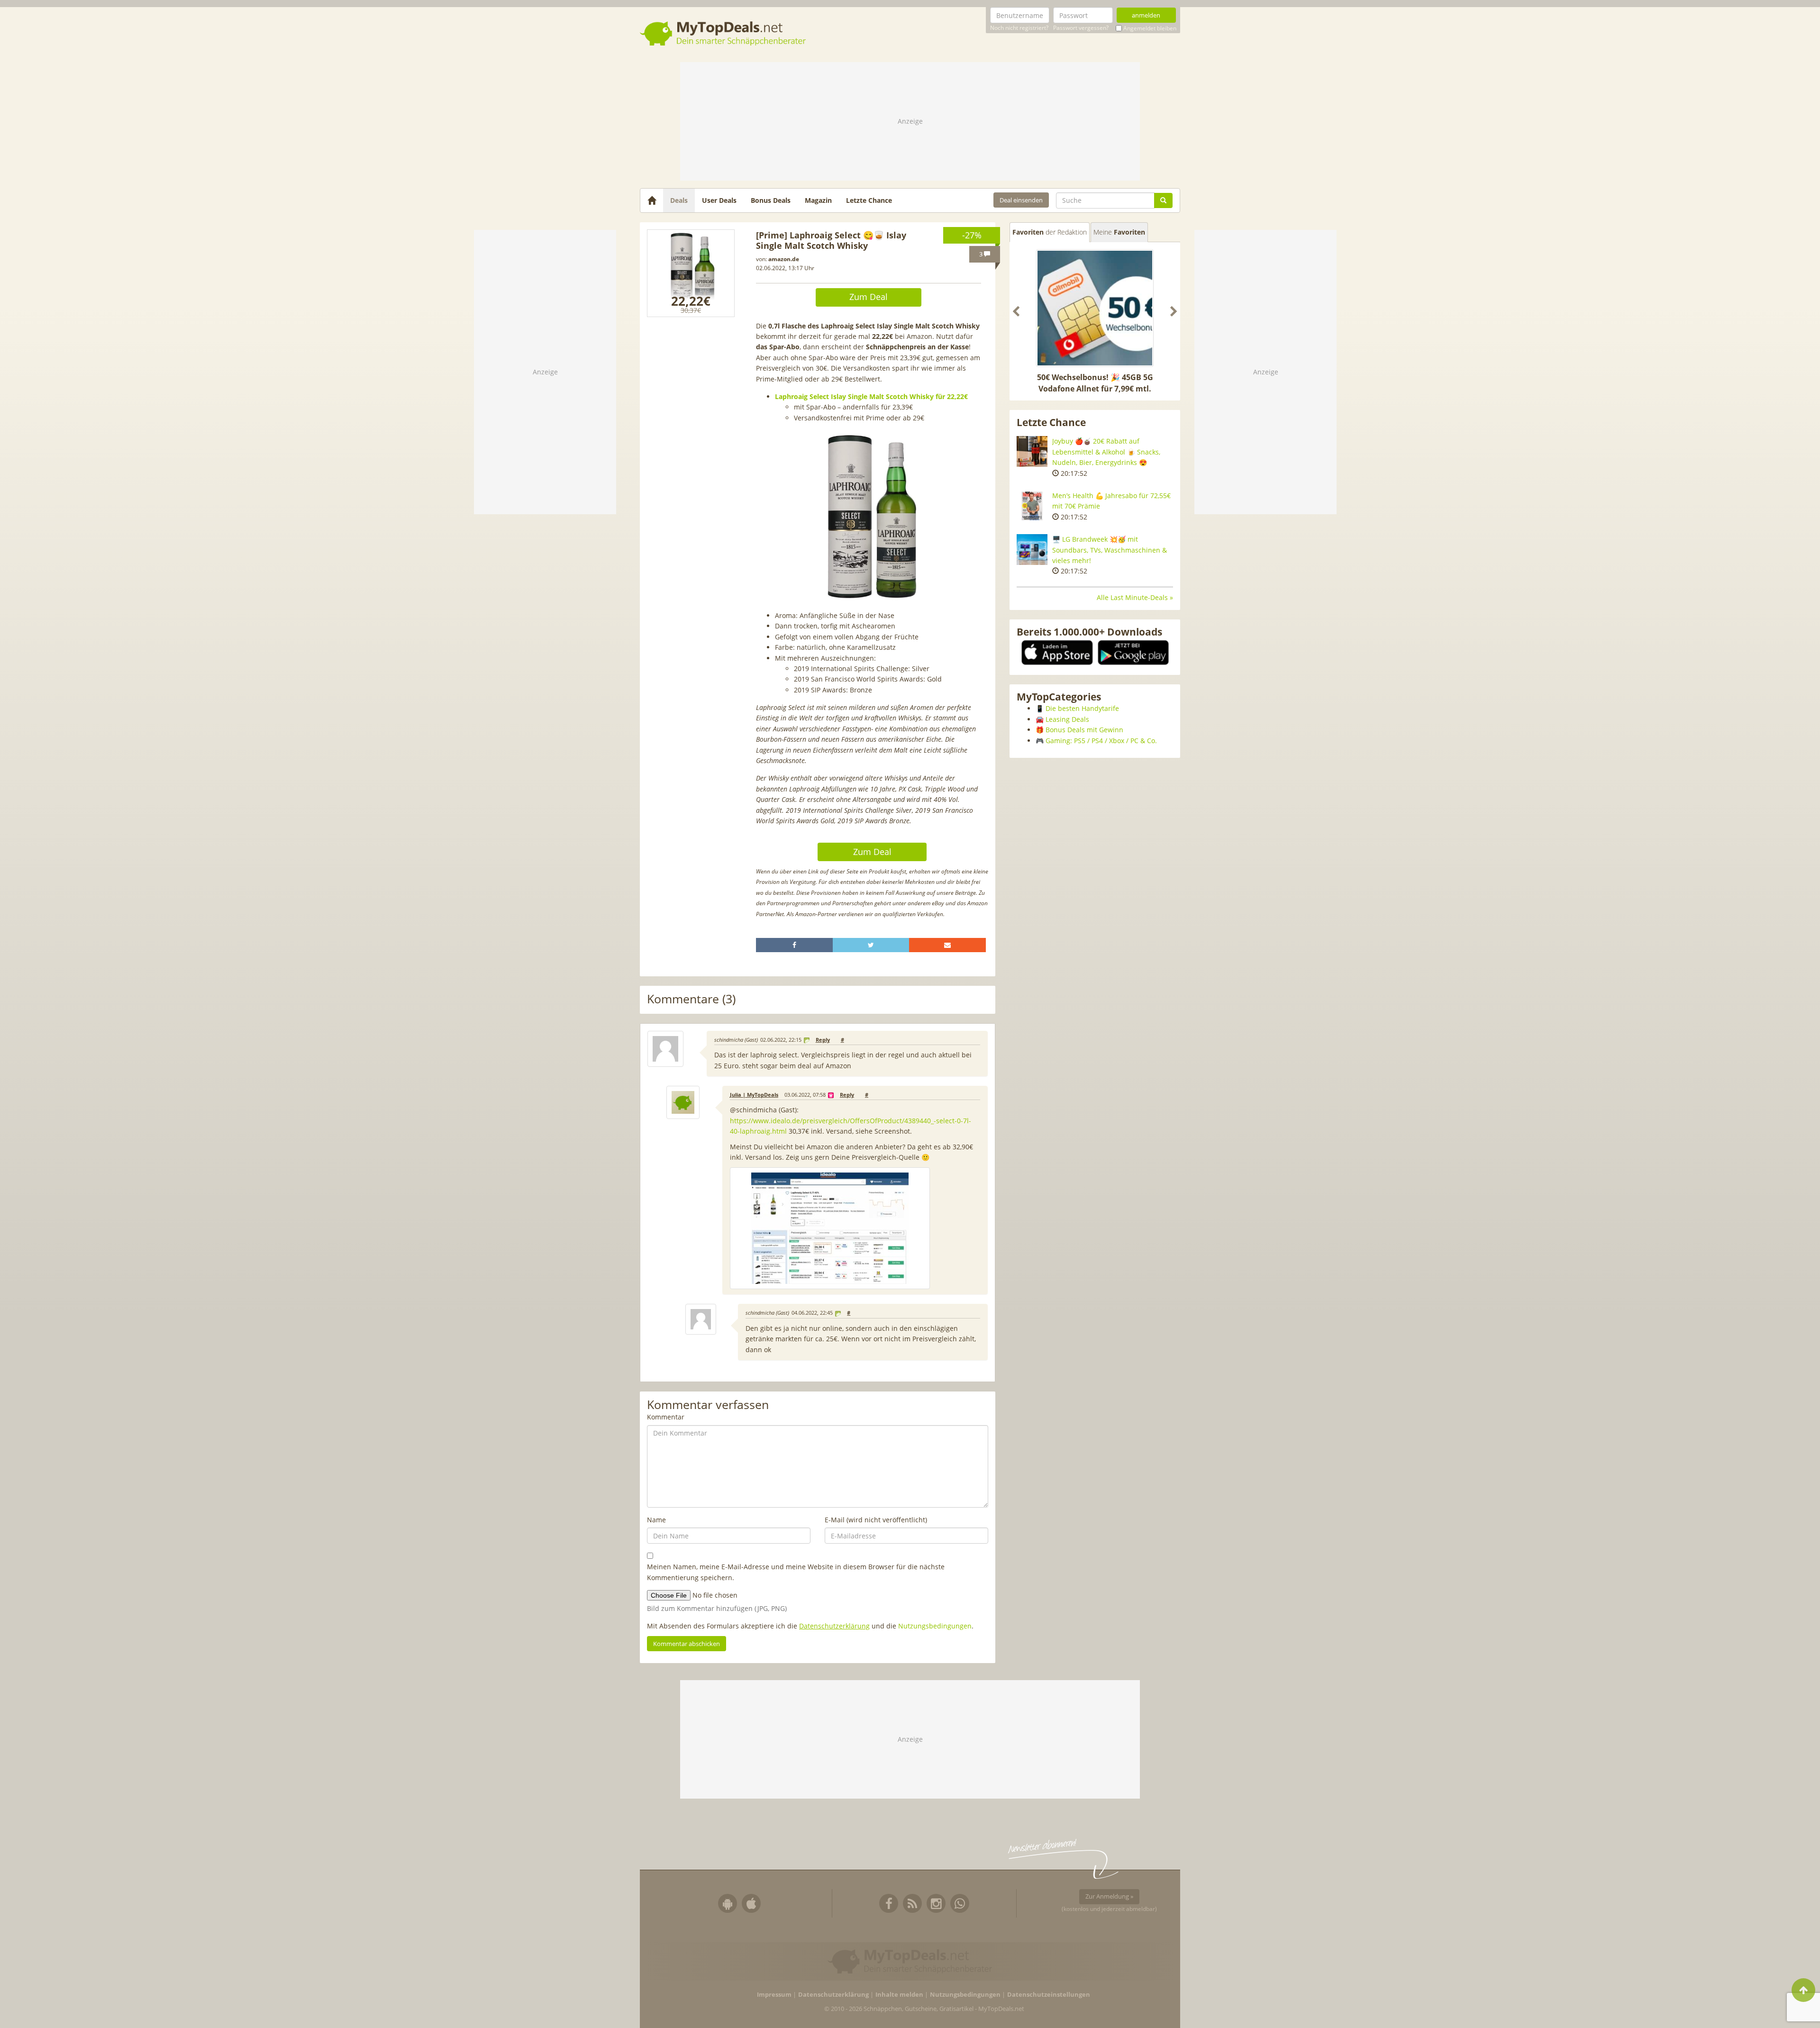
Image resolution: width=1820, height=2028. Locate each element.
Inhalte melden (899, 1995)
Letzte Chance (869, 200)
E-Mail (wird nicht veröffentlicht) (876, 1520)
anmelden (1146, 15)
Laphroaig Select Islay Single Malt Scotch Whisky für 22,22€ (871, 396)
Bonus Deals (771, 200)
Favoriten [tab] (1050, 232)
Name (656, 1520)
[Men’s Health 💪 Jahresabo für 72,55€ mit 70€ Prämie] (1032, 506)
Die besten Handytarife (1082, 708)
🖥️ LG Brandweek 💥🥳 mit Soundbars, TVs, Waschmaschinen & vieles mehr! (1110, 550)
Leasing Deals (1067, 719)
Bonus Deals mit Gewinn (1084, 730)
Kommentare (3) (691, 999)
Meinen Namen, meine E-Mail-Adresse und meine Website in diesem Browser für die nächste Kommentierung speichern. (796, 1572)
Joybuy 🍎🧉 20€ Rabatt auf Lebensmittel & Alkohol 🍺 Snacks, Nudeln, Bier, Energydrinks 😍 (1106, 452)
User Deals (719, 200)
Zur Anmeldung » (1109, 1896)
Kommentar (666, 1417)
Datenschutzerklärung (834, 1626)
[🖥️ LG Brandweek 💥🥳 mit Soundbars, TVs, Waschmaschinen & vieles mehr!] (1032, 550)
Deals (679, 200)
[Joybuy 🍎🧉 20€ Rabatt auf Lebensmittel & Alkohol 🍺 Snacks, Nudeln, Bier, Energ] (1032, 451)
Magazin (818, 200)
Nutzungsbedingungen (935, 1626)
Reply (823, 1040)
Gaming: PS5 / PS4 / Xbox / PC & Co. (1101, 741)
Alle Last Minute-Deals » (1135, 597)
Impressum (774, 1995)
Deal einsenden (1021, 200)
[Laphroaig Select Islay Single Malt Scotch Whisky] (691, 273)
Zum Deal (869, 297)
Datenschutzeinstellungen (1049, 1995)
